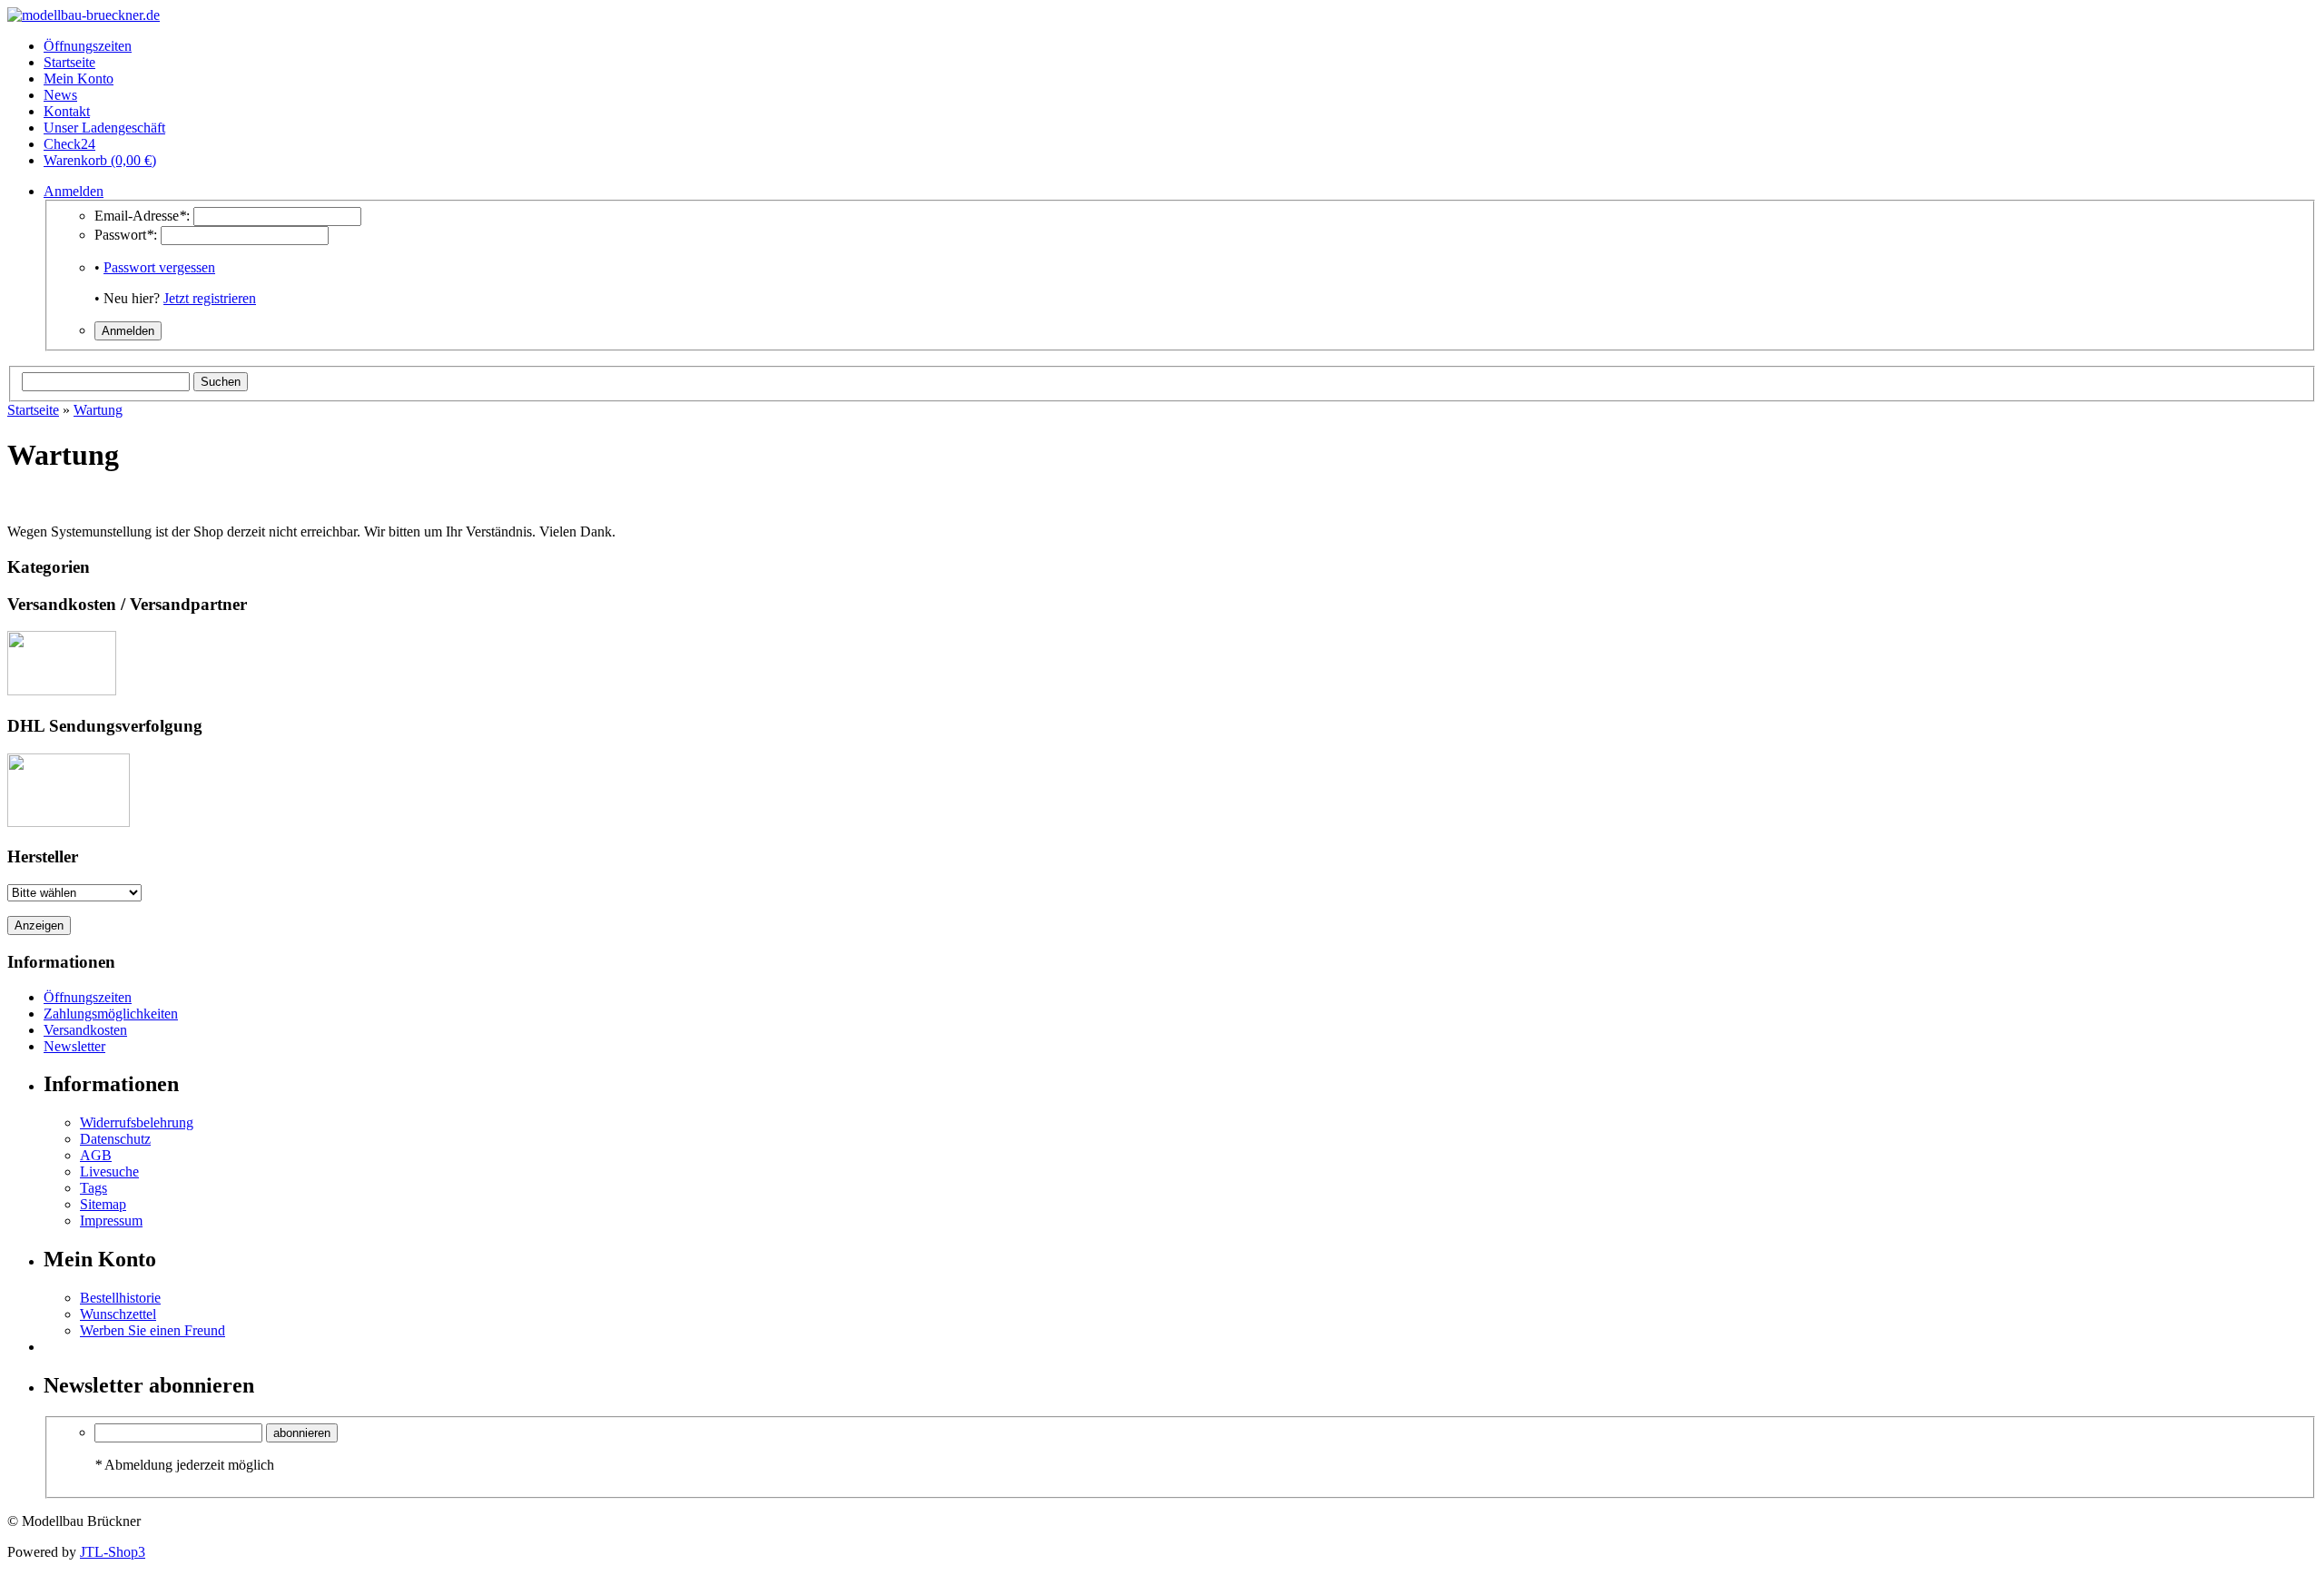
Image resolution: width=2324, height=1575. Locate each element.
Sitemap (103, 1204)
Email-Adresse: (142, 216)
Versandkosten (85, 1030)
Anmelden (74, 191)
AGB (96, 1155)
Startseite (33, 410)
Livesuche (109, 1171)
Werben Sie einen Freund (153, 1330)
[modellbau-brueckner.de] (84, 15)
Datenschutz (115, 1139)
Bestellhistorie (120, 1298)
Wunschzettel (118, 1314)
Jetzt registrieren (210, 298)
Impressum (111, 1221)
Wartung (98, 410)
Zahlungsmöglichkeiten (111, 1014)
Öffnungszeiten (88, 997)
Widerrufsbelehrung (137, 1122)
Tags (94, 1188)
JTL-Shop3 (113, 1552)
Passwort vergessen (159, 267)
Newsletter (74, 1046)
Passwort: (126, 235)
